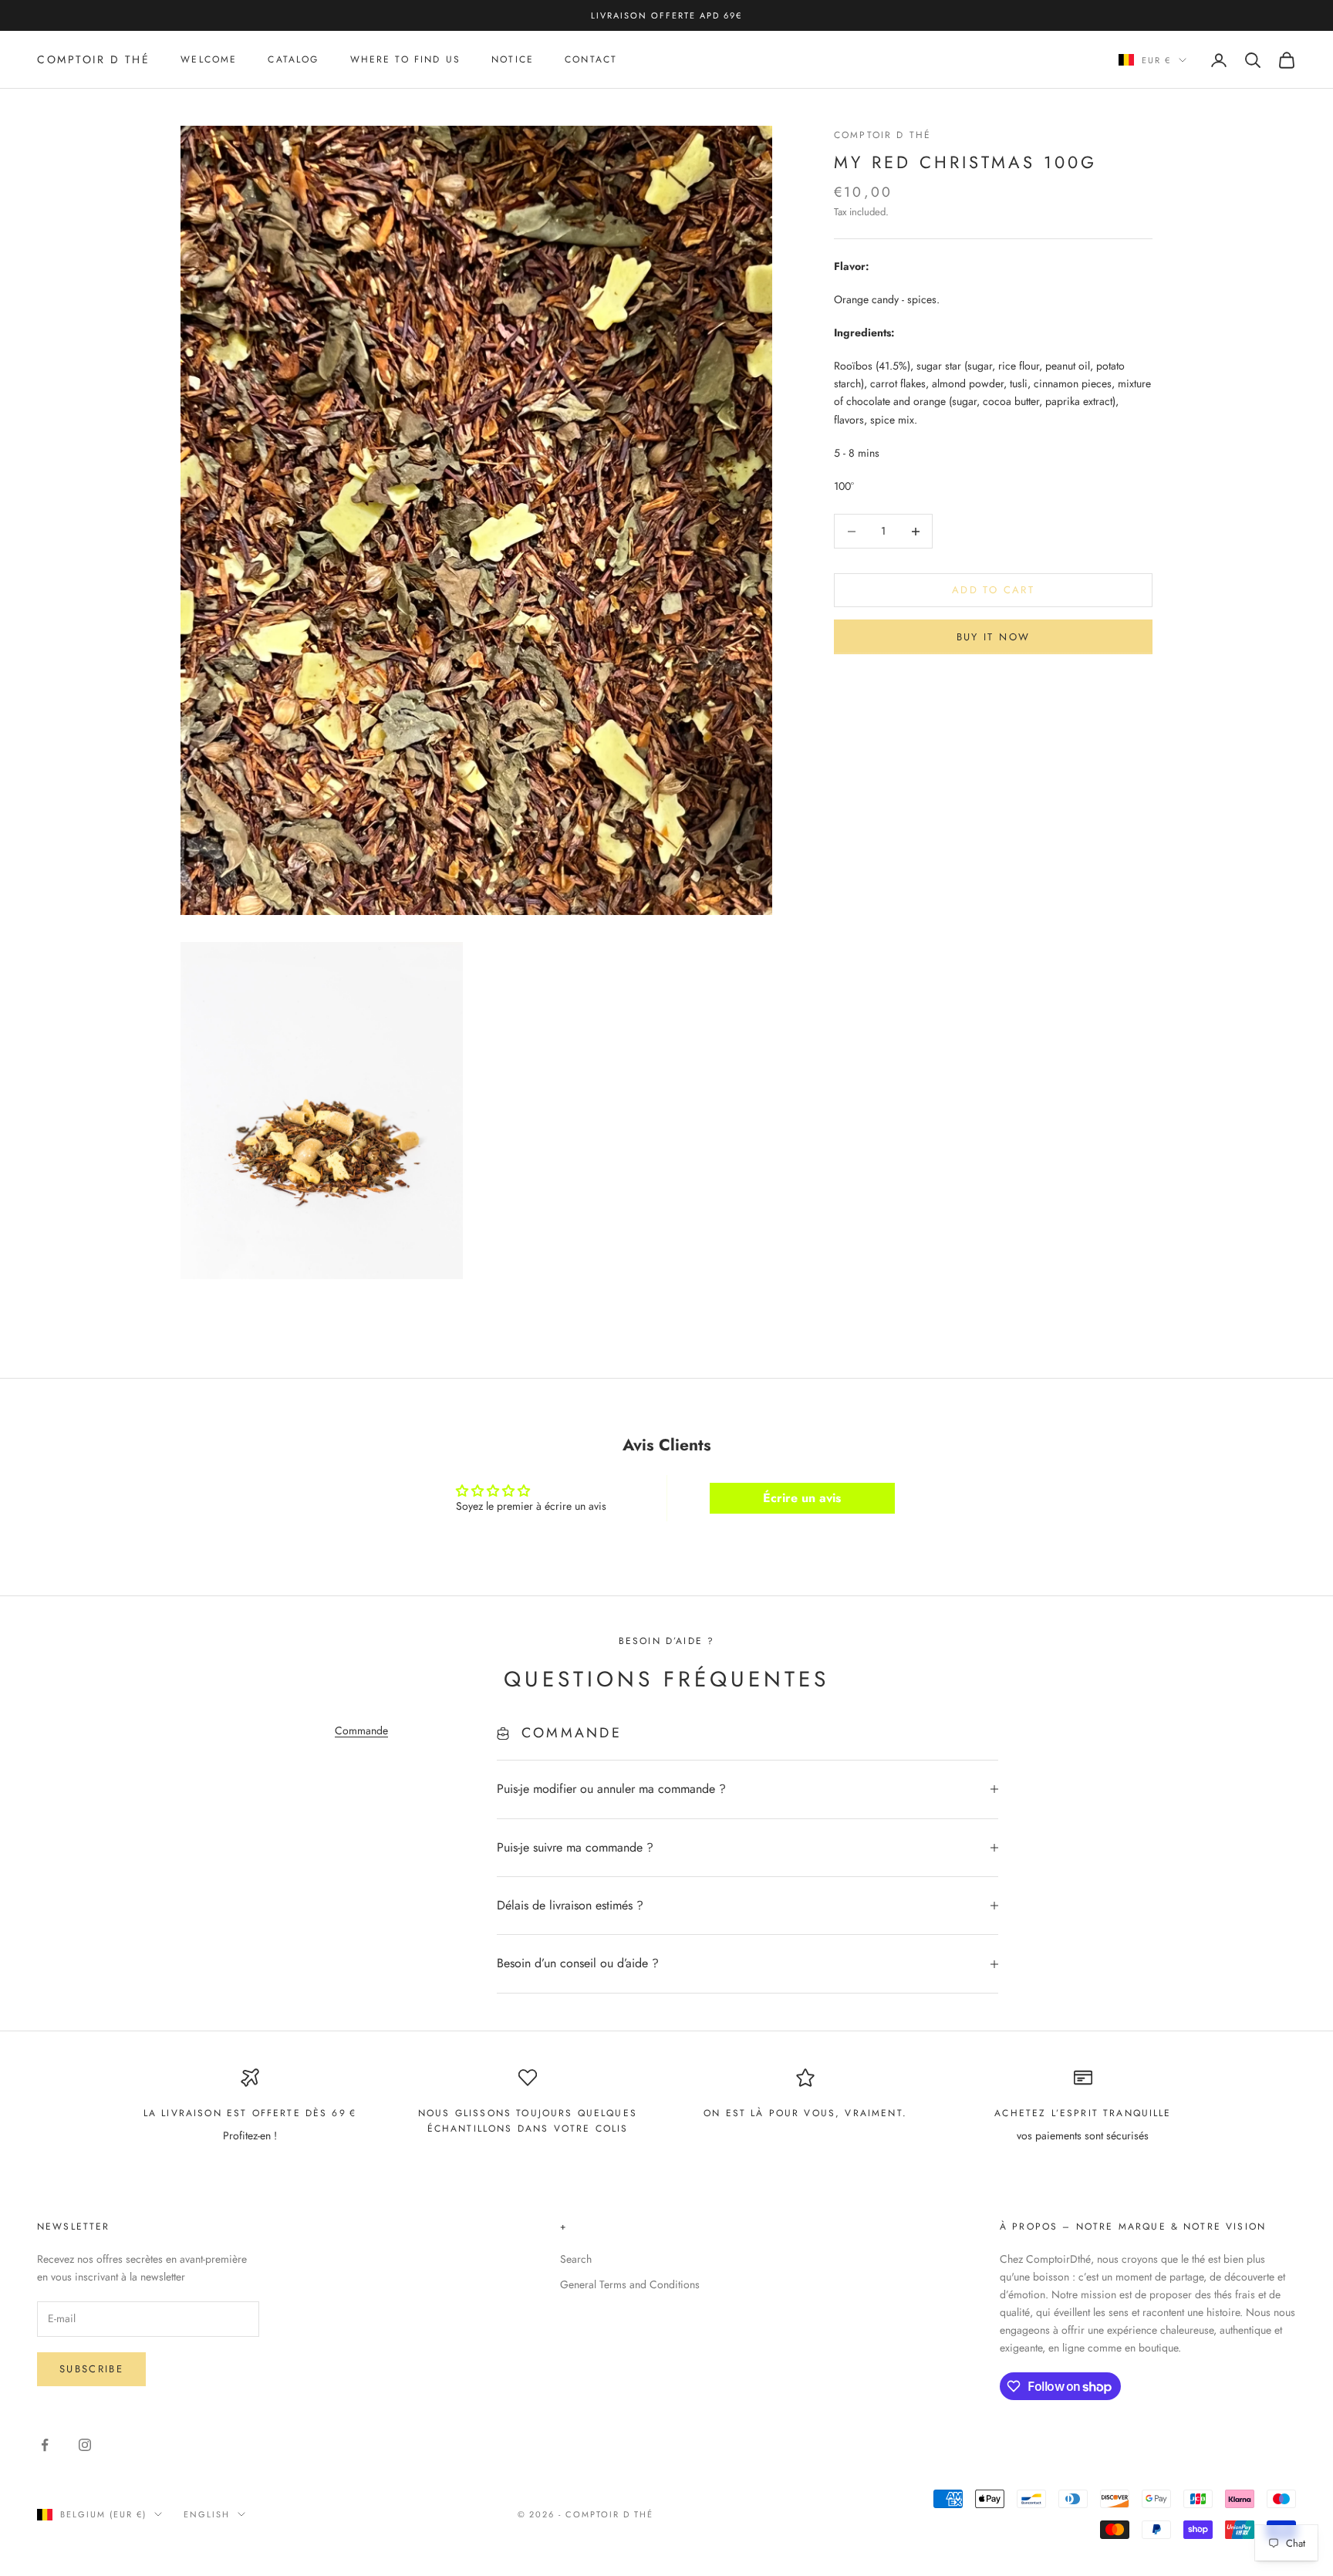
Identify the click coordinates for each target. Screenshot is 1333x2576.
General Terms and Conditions (630, 2284)
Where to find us (406, 60)
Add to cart (993, 591)
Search (576, 2259)
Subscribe (91, 2369)
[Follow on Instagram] (85, 2445)
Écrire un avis (802, 1498)
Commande (361, 1730)
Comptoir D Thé (882, 135)
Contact (591, 60)
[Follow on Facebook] (45, 2445)
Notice (513, 60)
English (207, 2514)
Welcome (209, 60)
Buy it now (993, 637)
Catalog (293, 60)
